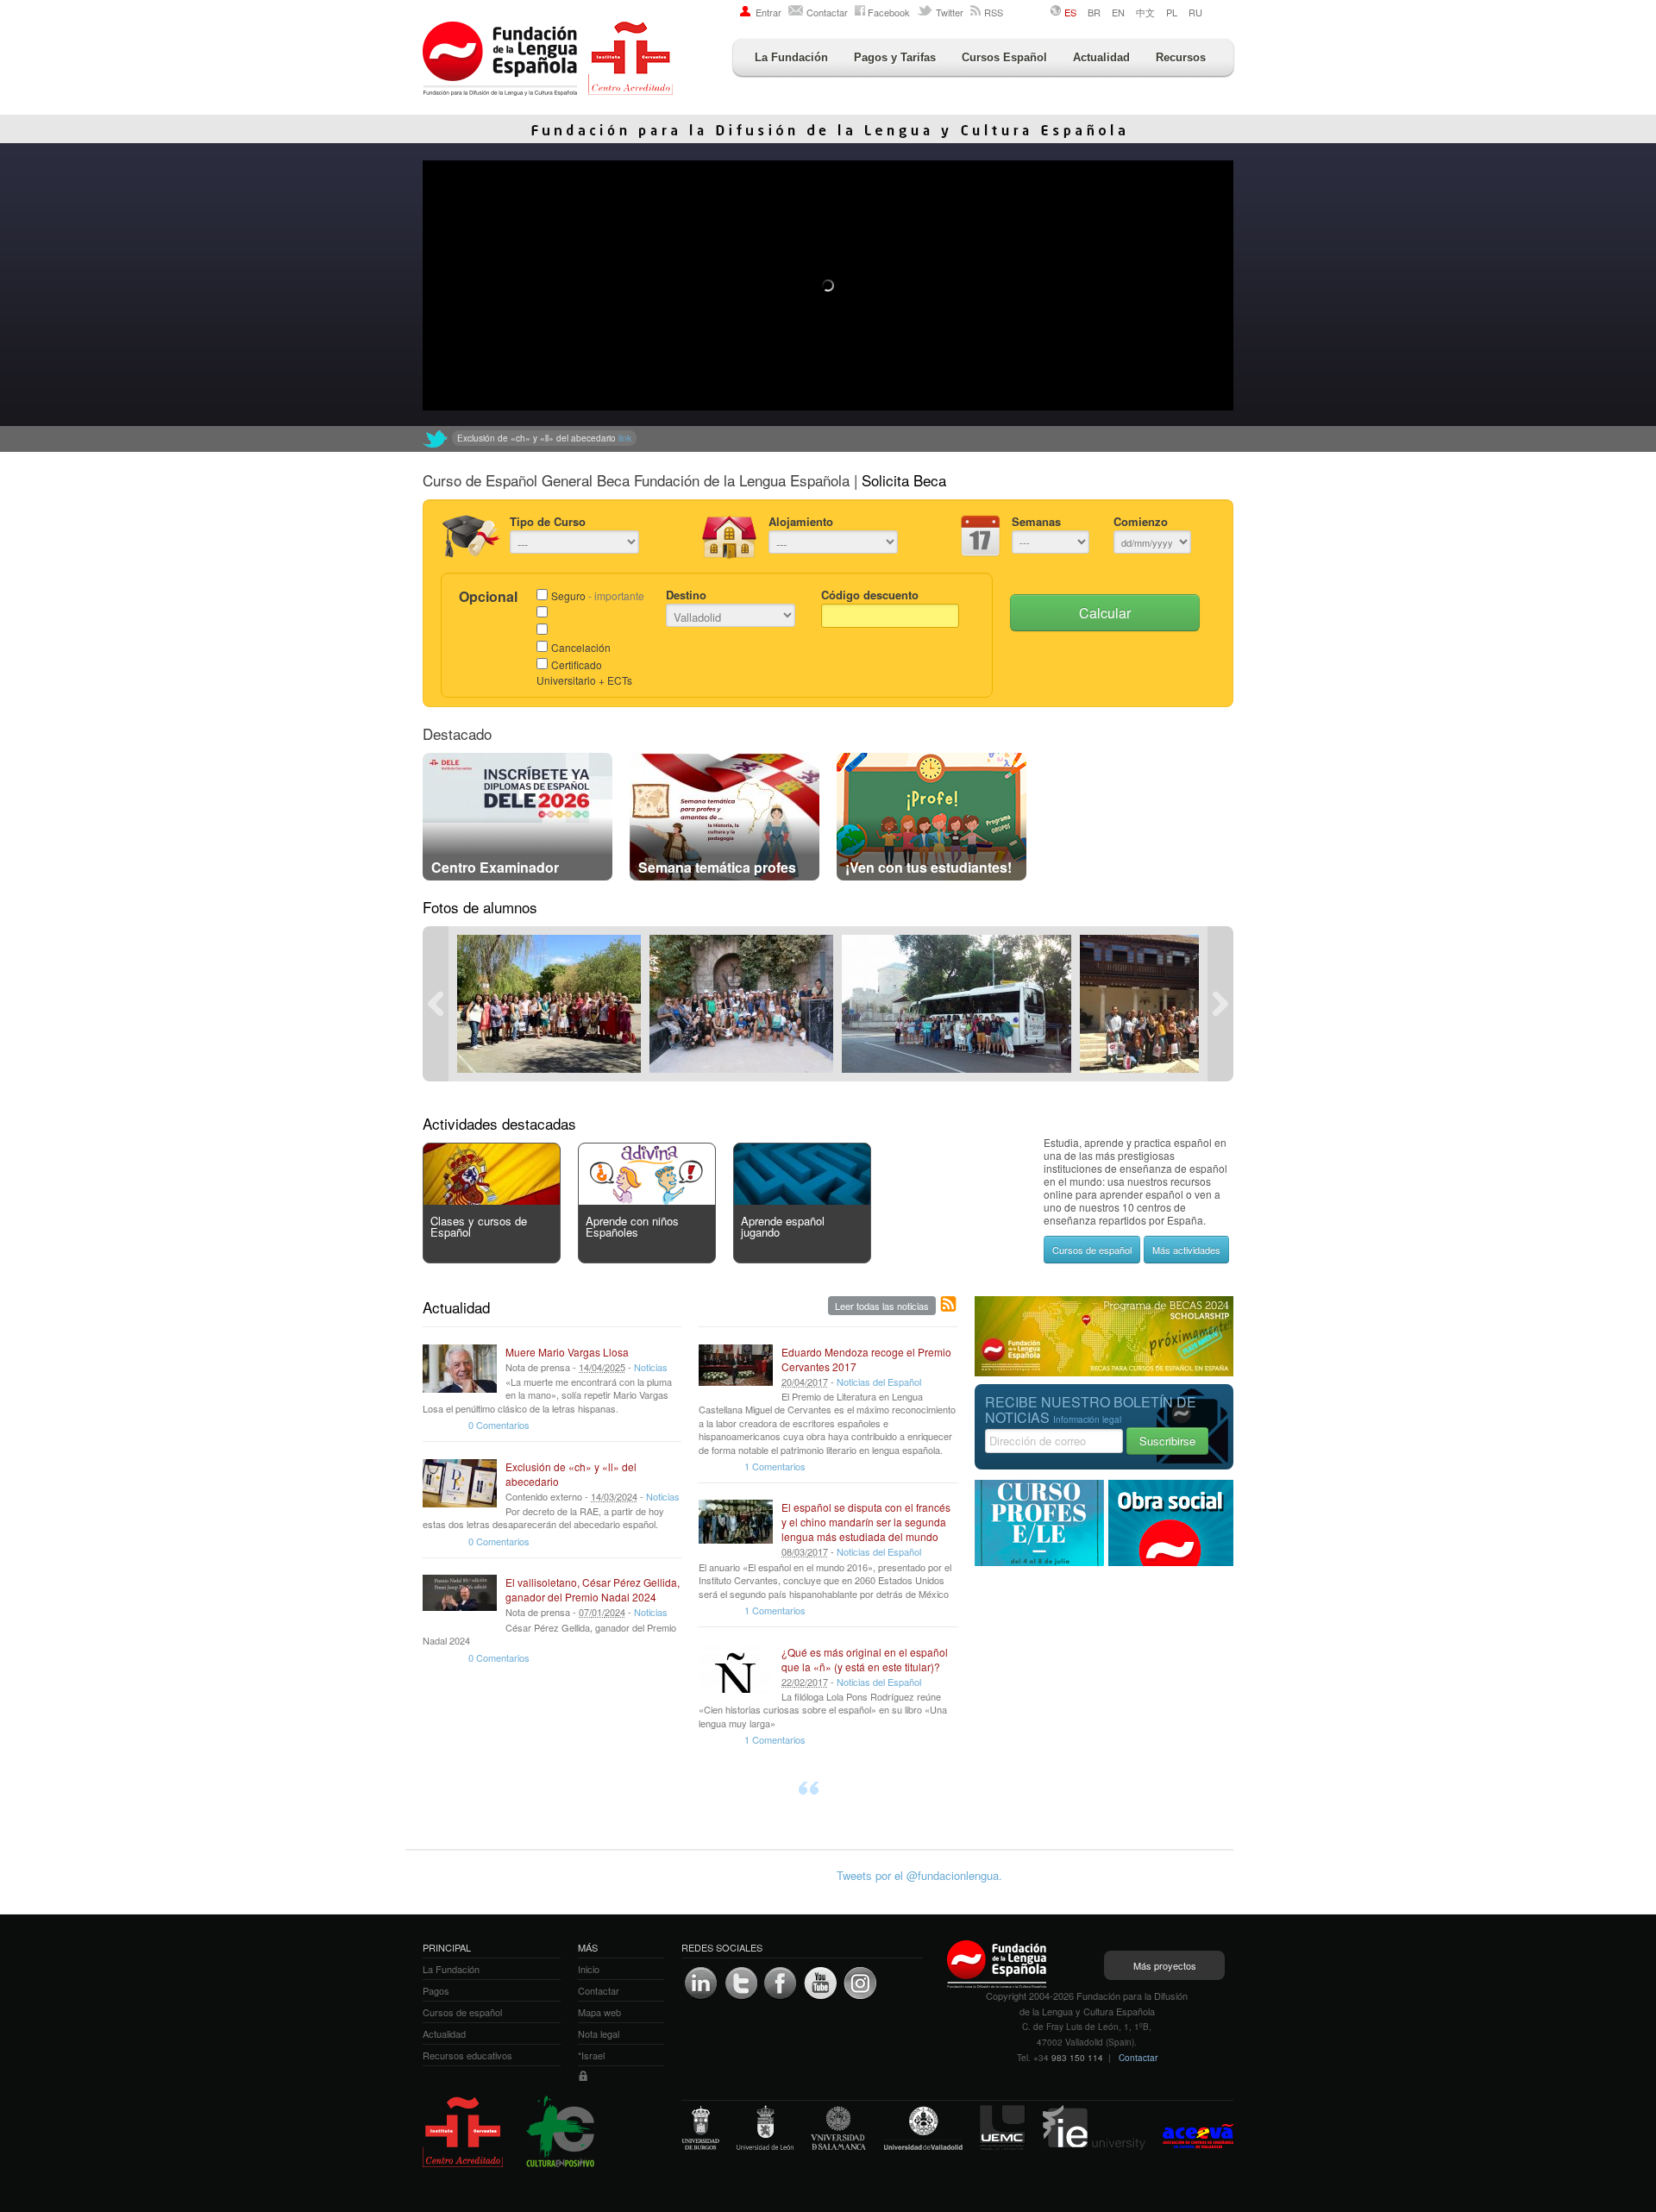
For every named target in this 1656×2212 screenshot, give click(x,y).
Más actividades (1186, 1250)
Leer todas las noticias (882, 1306)
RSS (994, 12)
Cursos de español (1092, 1250)
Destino (686, 595)
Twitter (950, 12)
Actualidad (1101, 57)
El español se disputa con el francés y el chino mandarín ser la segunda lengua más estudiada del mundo (866, 1522)
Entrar (768, 12)
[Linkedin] (701, 1983)
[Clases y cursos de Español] (492, 1200)
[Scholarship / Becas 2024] (1104, 1372)
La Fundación (791, 57)
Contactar (827, 12)
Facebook (889, 12)
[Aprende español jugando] (802, 1200)
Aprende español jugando (783, 1226)
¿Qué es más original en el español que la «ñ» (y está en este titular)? (865, 1659)
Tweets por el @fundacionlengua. (919, 1875)
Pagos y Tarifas (895, 57)
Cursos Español (1004, 57)
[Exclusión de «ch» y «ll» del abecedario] (460, 1483)
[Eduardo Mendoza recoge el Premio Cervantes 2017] (736, 1369)
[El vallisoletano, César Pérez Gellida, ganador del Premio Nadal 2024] (460, 1599)
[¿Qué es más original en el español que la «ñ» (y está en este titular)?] (736, 1669)
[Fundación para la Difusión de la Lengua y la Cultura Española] (548, 60)
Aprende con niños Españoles (632, 1226)
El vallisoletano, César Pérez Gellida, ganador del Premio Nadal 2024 (593, 1589)
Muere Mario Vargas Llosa (567, 1352)
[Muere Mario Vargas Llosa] (460, 1369)
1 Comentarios (775, 1466)
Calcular (1105, 613)
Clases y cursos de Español (479, 1226)
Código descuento (870, 595)
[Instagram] (860, 1983)
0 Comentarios (499, 1425)
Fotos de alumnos (480, 907)
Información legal (1087, 1419)
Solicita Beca (904, 480)
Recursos (1181, 57)
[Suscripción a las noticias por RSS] (949, 1305)
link (743, 438)
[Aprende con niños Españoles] (647, 1200)
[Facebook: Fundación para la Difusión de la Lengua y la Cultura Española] (781, 1983)
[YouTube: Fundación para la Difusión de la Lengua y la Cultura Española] (820, 1983)
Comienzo (1141, 521)
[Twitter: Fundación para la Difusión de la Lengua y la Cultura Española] (436, 439)
